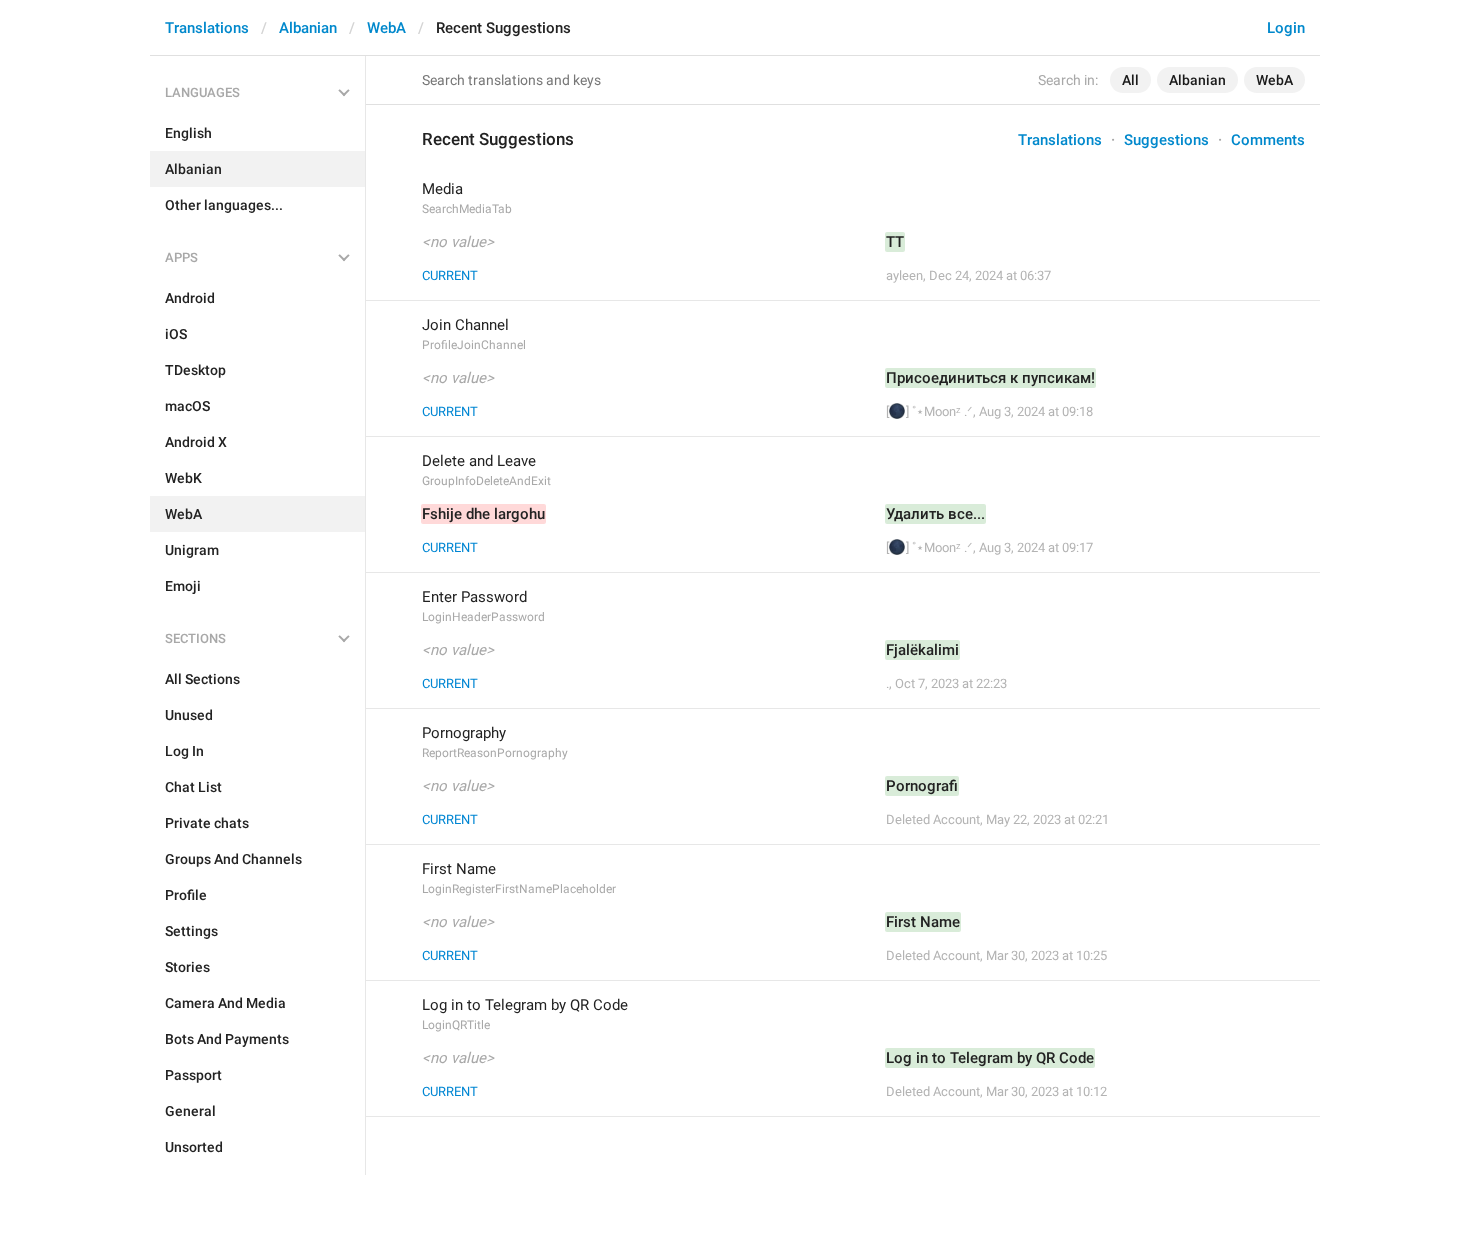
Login (1286, 28)
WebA (386, 28)
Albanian (308, 28)
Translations (207, 28)
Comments (1268, 140)
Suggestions (1166, 140)
